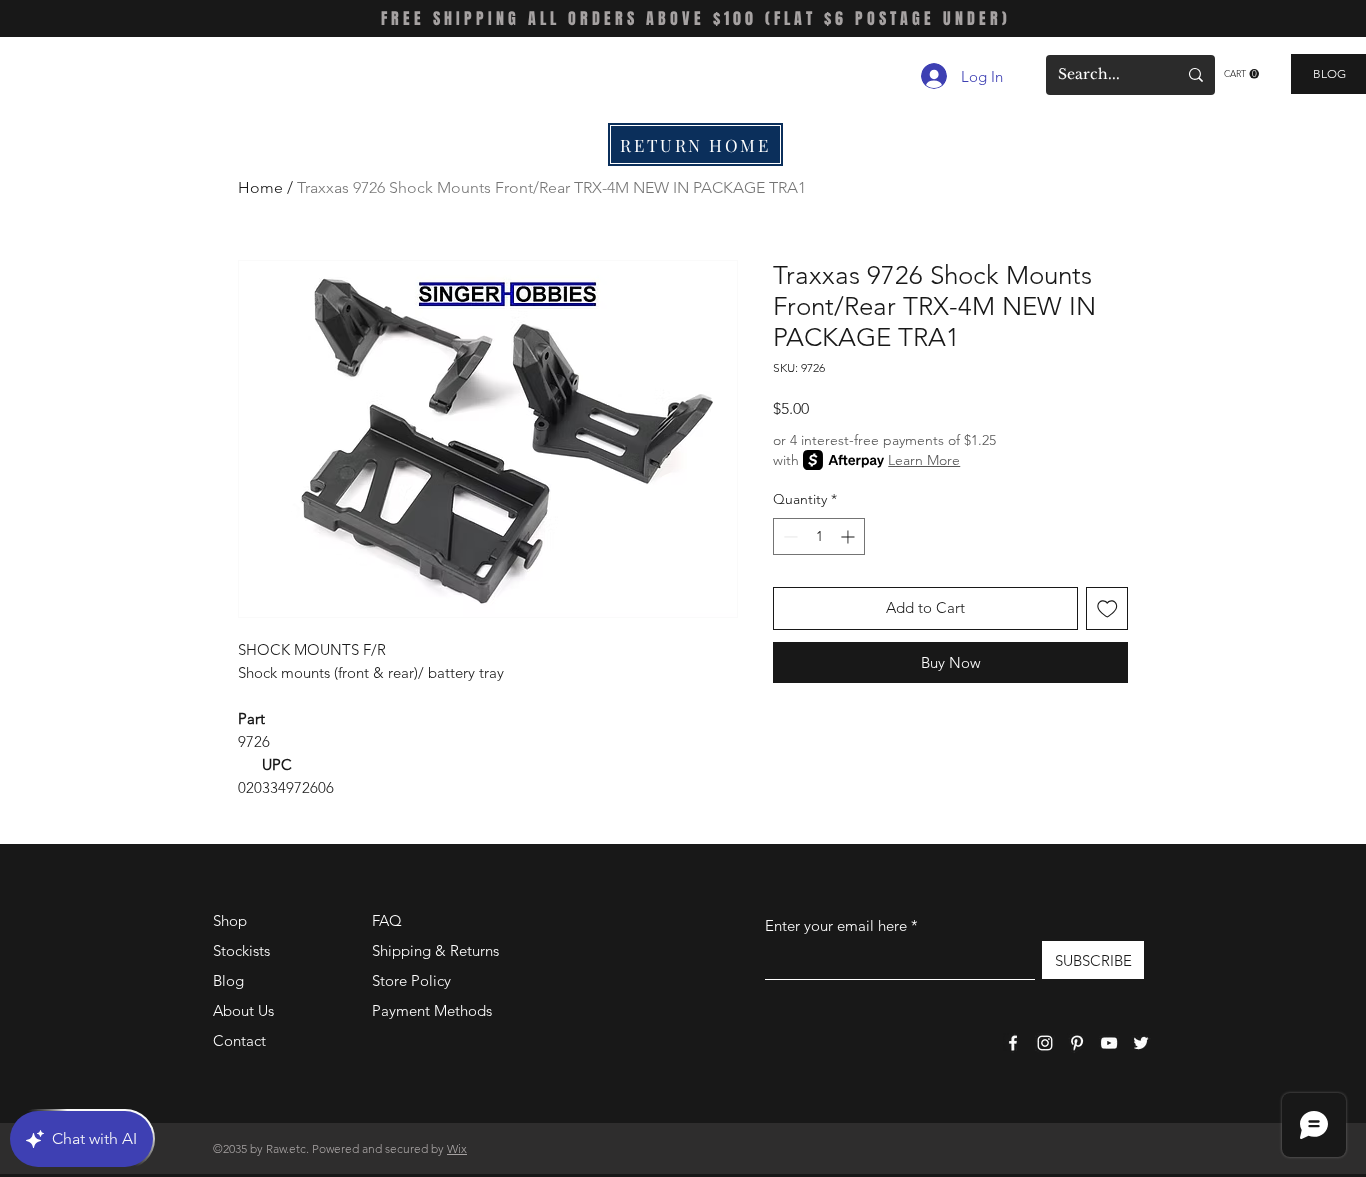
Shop (230, 920)
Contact (239, 1040)
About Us (243, 1010)
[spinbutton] (819, 536)
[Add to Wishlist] (1107, 608)
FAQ (387, 920)
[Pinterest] (1077, 1043)
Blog (228, 980)
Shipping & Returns (435, 950)
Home (260, 187)
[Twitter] (1141, 1043)
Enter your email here (836, 925)
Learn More (924, 460)
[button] (1241, 74)
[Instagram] (1045, 1043)
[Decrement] (788, 536)
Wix (457, 1148)
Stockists (241, 950)
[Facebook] (1013, 1043)
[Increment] (849, 536)
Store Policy (411, 980)
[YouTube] (1109, 1043)
